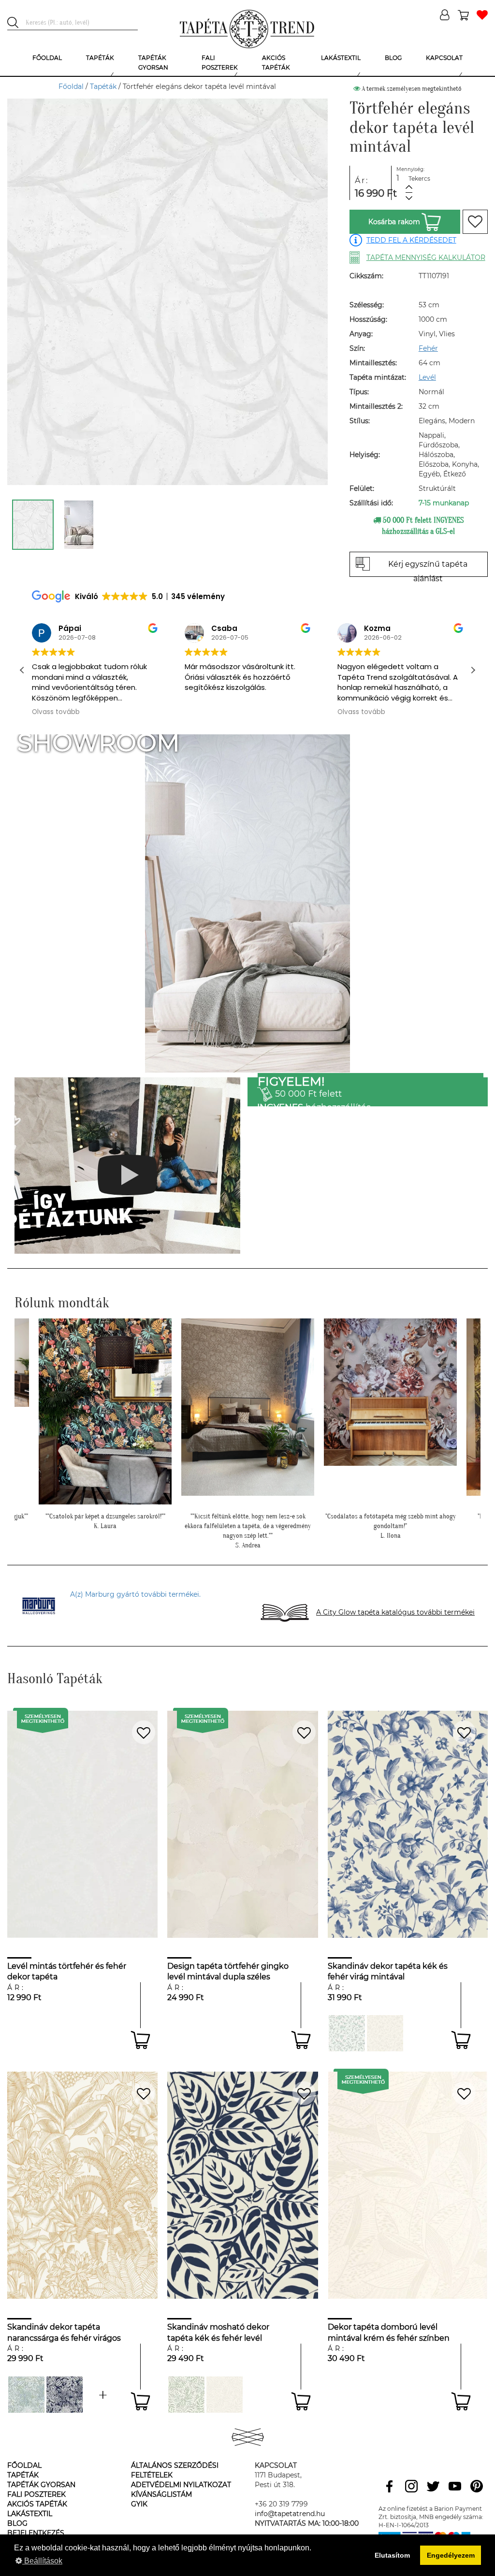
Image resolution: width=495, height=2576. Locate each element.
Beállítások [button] (42, 2561)
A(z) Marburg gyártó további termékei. (135, 1594)
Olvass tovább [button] (56, 712)
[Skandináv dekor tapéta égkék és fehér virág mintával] (347, 2033)
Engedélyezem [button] (451, 2555)
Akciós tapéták (37, 2504)
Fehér (428, 348)
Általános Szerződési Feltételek (175, 2470)
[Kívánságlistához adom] (475, 222)
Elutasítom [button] (392, 2555)
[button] (473, 670)
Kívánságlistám (161, 2494)
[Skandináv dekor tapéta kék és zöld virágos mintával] (26, 2395)
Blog (17, 2523)
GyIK (139, 2504)
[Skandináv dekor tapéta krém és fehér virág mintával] (385, 2033)
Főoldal (71, 86)
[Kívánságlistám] (482, 16)
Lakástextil (30, 2514)
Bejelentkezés (36, 2533)
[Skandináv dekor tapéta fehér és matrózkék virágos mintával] (65, 2395)
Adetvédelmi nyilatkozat (181, 2485)
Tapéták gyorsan (41, 2485)
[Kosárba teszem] (140, 2040)
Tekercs (419, 179)
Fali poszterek (36, 2494)
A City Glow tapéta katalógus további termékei (395, 1612)
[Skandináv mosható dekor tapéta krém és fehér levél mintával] (225, 2395)
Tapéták (103, 86)
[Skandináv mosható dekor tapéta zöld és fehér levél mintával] (186, 2395)
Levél (427, 377)
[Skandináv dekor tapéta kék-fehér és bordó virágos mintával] (103, 2395)
